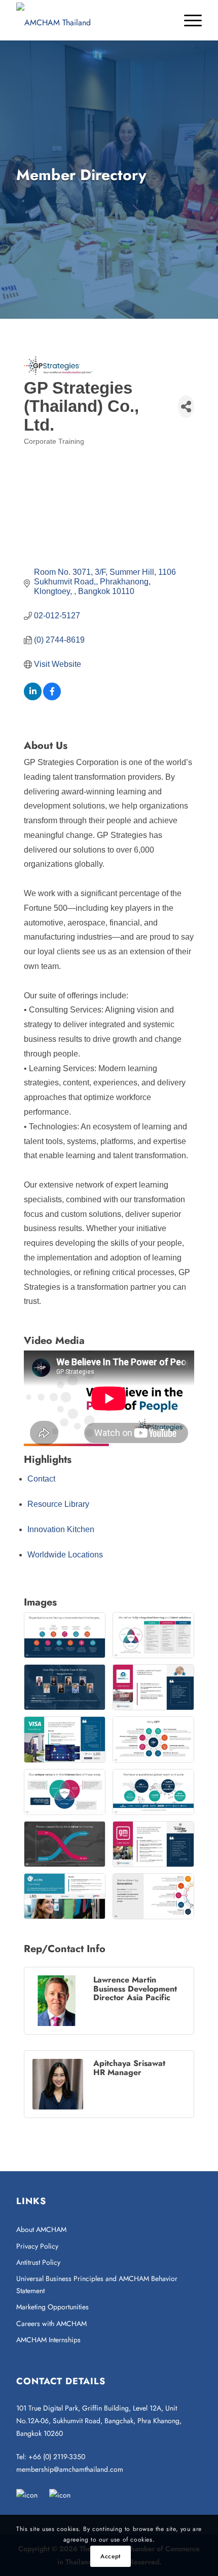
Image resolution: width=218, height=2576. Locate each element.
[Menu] (188, 20)
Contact (41, 1479)
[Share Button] (186, 407)
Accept (111, 2556)
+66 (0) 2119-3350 (57, 2457)
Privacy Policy (37, 2246)
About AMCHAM (41, 2229)
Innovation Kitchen (61, 1529)
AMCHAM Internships (48, 2340)
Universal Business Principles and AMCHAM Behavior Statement (97, 2284)
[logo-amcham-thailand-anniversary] (90, 20)
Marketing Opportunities (52, 2307)
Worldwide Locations (65, 1555)
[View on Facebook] (52, 698)
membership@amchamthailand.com (70, 2469)
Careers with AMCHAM (51, 2324)
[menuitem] (188, 20)
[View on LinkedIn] (33, 698)
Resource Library (58, 1504)
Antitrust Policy (38, 2262)
